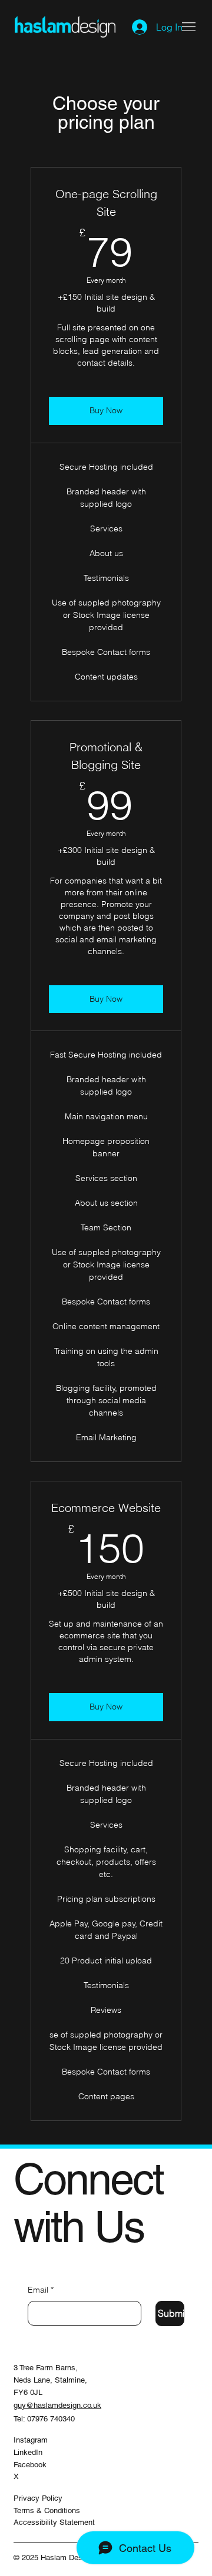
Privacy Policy (38, 2498)
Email (41, 2290)
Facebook (30, 2465)
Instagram (31, 2440)
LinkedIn (28, 2452)
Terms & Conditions (47, 2510)
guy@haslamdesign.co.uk (57, 2405)
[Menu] (189, 26)
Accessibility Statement (54, 2522)
